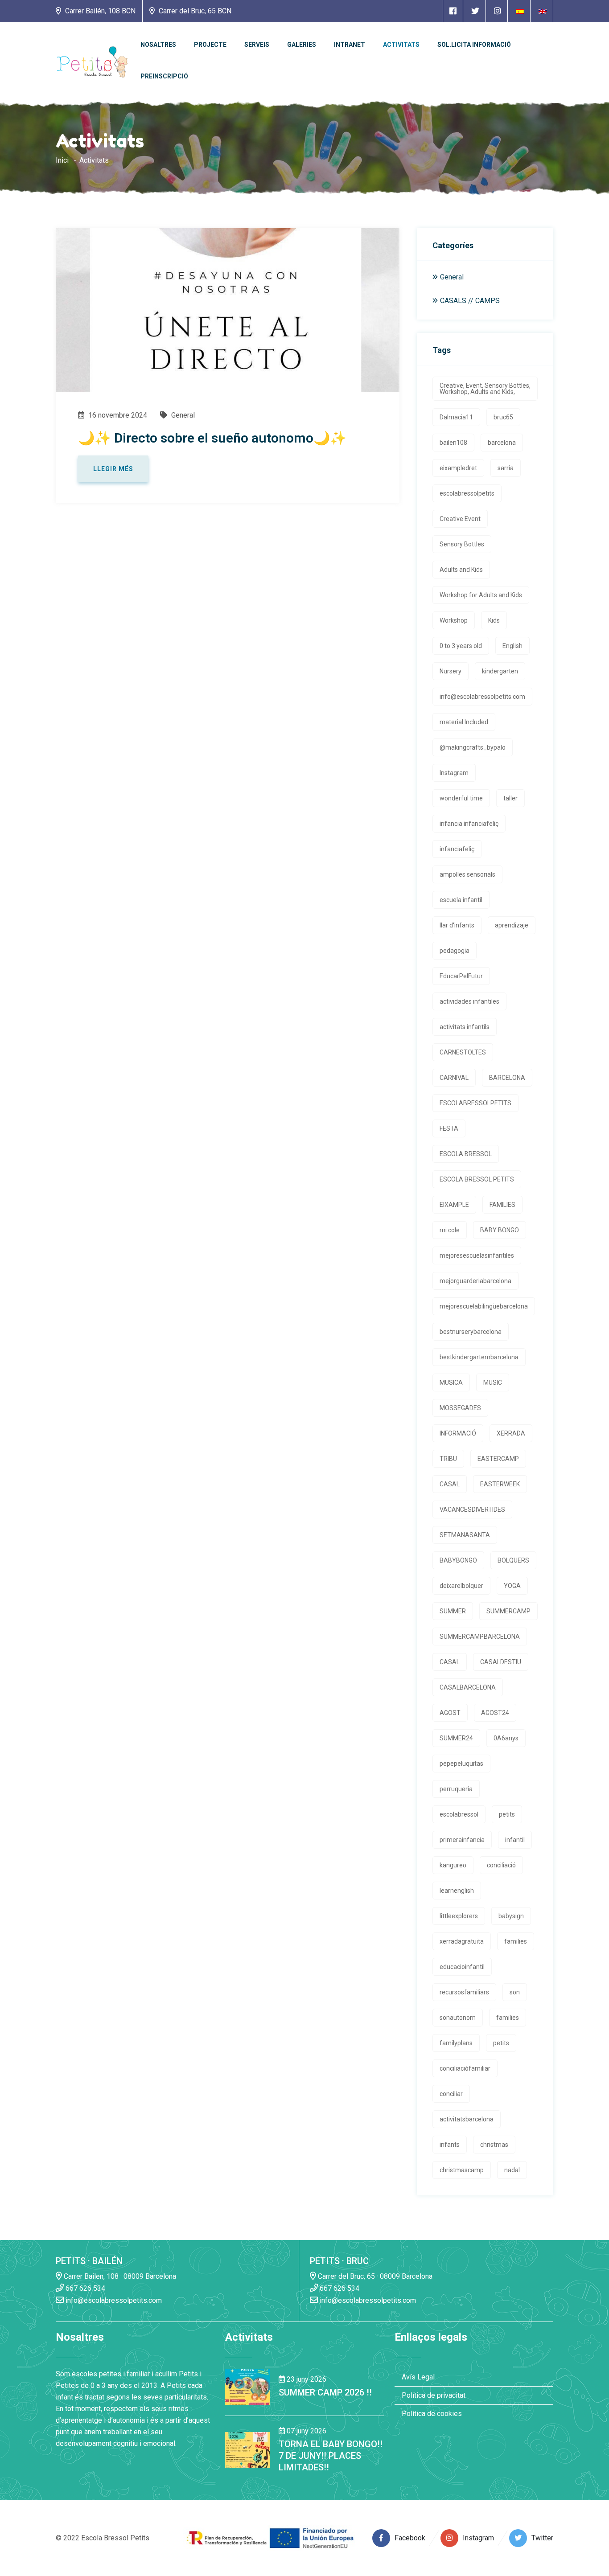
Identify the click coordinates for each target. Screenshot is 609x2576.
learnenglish (457, 1891)
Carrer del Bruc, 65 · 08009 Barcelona (374, 2276)
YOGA (512, 1586)
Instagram (454, 773)
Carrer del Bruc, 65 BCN (194, 11)
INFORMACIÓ (458, 1433)
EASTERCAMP (498, 1459)
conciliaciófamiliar (465, 2068)
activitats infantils (465, 1027)
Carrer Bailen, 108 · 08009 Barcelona (119, 2276)
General (182, 415)
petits (507, 1814)
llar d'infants (457, 925)
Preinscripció (164, 76)
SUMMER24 (456, 1738)
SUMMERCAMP (508, 1611)
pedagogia (455, 951)
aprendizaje (512, 925)
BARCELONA (507, 1078)
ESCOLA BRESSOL (466, 1154)
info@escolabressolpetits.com (482, 697)
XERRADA (511, 1433)
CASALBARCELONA (468, 1687)
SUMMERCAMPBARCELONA (480, 1637)
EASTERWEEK (500, 1484)
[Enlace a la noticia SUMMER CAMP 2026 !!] (247, 2386)
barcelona (502, 443)
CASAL (450, 1484)
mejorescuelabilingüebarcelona (484, 1306)
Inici (62, 160)
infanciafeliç (457, 849)
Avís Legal (418, 2377)
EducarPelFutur (461, 976)
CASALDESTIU (501, 1662)
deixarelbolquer (461, 1586)
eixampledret (458, 468)
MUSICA (451, 1382)
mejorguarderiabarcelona (475, 1281)
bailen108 (453, 443)
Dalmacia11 (456, 417)
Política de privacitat (434, 2395)
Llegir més (113, 469)
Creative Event (460, 519)
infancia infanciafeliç (469, 824)
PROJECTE (210, 45)
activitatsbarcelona (467, 2119)
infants (450, 2145)
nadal (512, 2170)
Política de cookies (432, 2414)
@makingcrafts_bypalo (473, 747)
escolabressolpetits (467, 493)
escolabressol (459, 1814)
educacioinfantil (462, 1967)
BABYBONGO (458, 1560)
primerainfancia (462, 1840)
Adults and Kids (461, 570)
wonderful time (461, 798)
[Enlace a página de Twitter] (475, 11)
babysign (511, 1916)
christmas (494, 2145)
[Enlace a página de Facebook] (453, 11)
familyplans (456, 2043)
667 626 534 (84, 2288)
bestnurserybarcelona (471, 1332)
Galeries (302, 45)
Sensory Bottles (462, 544)
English (512, 646)
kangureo (453, 1865)
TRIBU (448, 1459)
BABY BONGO (500, 1230)
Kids (494, 620)
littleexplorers (459, 1916)
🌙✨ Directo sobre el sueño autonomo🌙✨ (212, 438)
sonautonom (458, 2018)
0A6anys (506, 1738)
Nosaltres (158, 45)
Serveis (257, 45)
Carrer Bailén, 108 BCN (99, 11)
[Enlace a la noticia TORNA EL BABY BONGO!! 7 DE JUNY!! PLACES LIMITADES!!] (247, 2450)
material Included (464, 722)
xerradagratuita (462, 1941)
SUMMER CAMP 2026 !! (325, 2392)
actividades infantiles (469, 1001)
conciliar (451, 2094)
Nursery (451, 671)
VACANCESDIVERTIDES (472, 1510)
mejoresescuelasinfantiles (477, 1255)
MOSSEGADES (460, 1408)
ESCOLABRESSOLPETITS (475, 1103)
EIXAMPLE (454, 1205)
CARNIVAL (454, 1078)
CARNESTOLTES (463, 1052)
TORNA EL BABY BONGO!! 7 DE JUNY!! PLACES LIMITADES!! (331, 2456)
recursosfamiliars (464, 1992)
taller (510, 798)
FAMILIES (502, 1205)
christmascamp (462, 2170)
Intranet (350, 45)
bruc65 (503, 417)
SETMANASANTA (465, 1535)
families (516, 1941)
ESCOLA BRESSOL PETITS (477, 1179)
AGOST (450, 1713)
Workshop (454, 620)
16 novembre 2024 (117, 415)
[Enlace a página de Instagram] (498, 11)
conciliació (501, 1865)
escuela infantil (461, 900)
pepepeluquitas (461, 1764)
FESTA (449, 1128)
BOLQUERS (513, 1560)
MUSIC (493, 1382)
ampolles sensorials (467, 874)
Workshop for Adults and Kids (481, 595)
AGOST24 (495, 1713)
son (515, 1992)
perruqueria (456, 1789)
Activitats (401, 45)
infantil (515, 1840)
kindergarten (500, 671)
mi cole (450, 1230)
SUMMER (453, 1611)
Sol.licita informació (474, 45)
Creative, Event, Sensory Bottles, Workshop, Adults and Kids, (485, 389)
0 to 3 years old (461, 646)
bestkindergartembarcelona (479, 1357)
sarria (506, 468)
